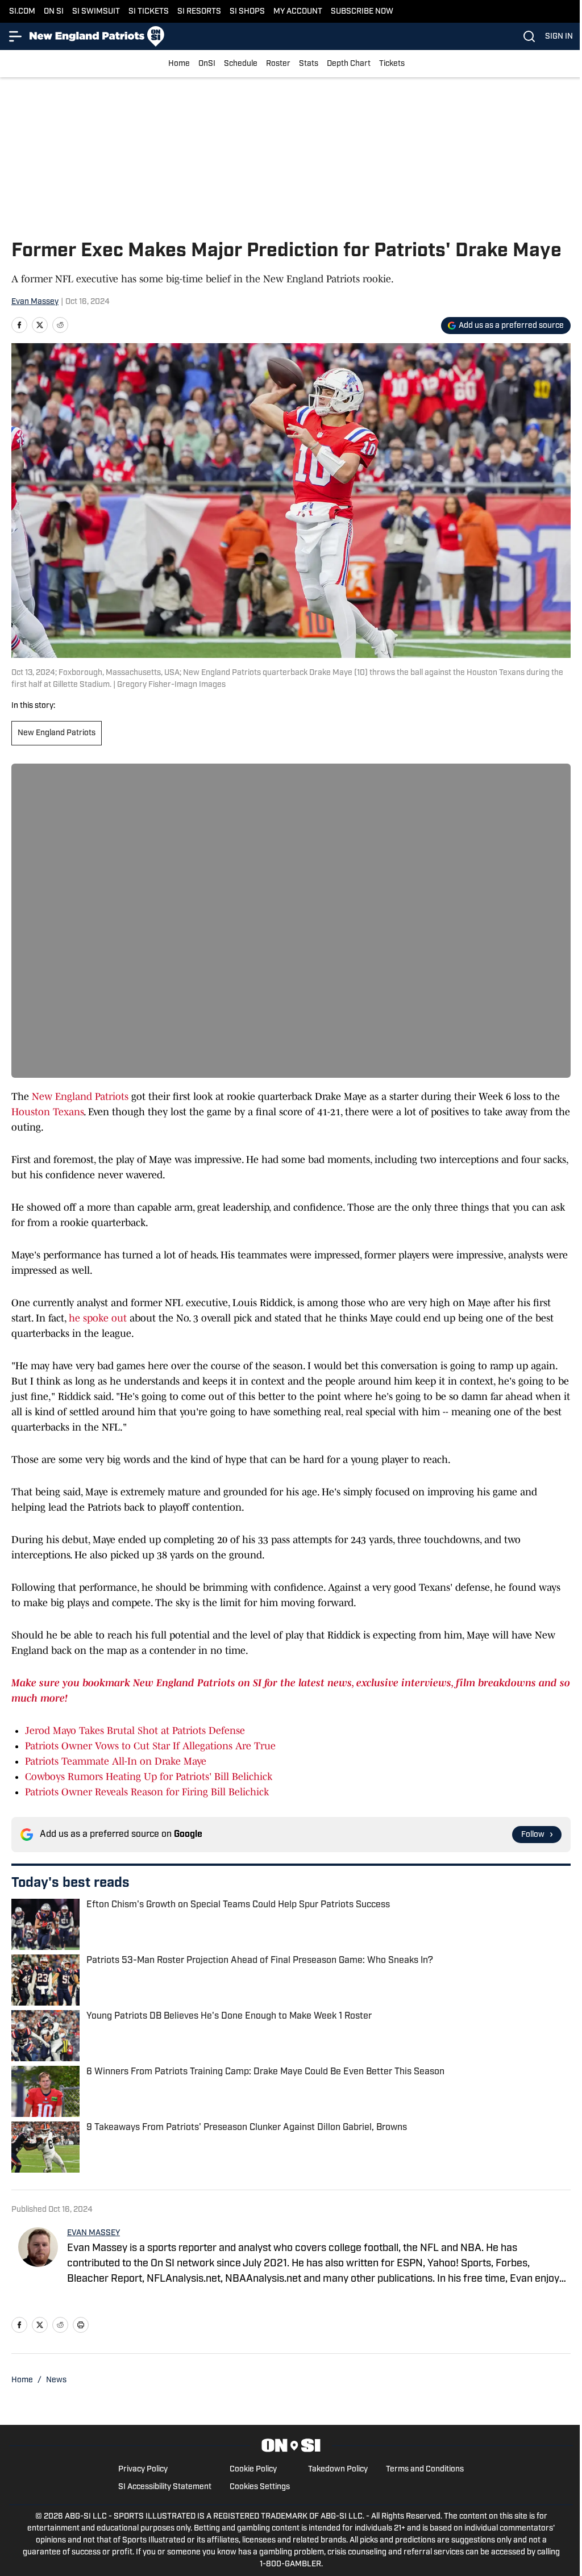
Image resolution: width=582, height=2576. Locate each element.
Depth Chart (349, 64)
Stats (309, 64)
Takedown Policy (338, 2469)
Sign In (559, 37)
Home (179, 64)
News (56, 2380)
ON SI (54, 12)
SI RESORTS (199, 12)
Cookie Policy (253, 2469)
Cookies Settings (260, 2487)
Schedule (241, 64)
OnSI (207, 64)
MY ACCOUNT (298, 12)
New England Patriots (57, 733)
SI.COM (22, 12)
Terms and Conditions (425, 2469)
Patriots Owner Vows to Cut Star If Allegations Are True (150, 1746)
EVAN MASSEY (93, 2233)
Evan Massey (35, 302)
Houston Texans (47, 1112)
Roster (278, 64)
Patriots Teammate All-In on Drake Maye (116, 1761)
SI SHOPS (247, 12)
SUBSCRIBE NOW (362, 12)
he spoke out (98, 1318)
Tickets (392, 64)
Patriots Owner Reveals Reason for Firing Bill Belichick (147, 1792)
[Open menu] (16, 36)
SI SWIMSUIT (96, 12)
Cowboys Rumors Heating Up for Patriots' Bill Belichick (149, 1777)
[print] (81, 2325)
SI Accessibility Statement (165, 2487)
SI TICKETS (149, 12)
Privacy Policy (143, 2469)
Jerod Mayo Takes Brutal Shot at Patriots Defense (135, 1731)
